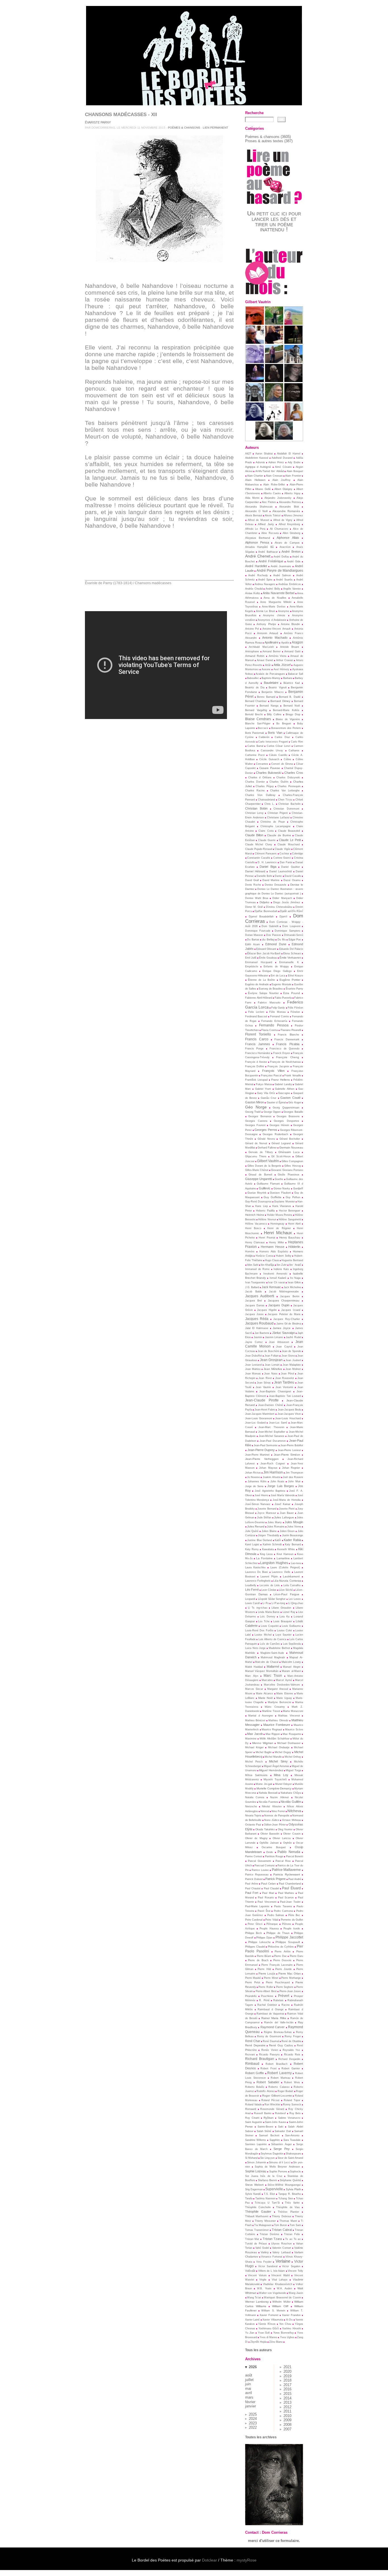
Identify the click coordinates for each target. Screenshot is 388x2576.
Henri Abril (294, 1224)
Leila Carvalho (292, 1585)
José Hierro (261, 1495)
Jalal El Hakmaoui (257, 1328)
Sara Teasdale (292, 2140)
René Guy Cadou (281, 2045)
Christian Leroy (254, 813)
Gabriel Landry (283, 1084)
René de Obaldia (291, 2041)
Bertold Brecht (254, 714)
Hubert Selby (284, 1256)
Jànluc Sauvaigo (283, 1333)
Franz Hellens (280, 1080)
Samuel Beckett (269, 2135)
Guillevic (265, 1188)
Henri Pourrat (267, 1238)
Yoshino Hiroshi (291, 2328)
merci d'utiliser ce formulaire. (274, 2541)
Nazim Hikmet (279, 1797)
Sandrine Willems (256, 2140)
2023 (253, 2423)
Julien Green (287, 1531)
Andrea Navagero (265, 584)
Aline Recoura (270, 533)
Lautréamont (291, 1576)
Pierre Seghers (285, 1987)
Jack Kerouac (271, 1287)
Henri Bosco (253, 1228)
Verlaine (283, 2261)
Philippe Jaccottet (289, 1937)
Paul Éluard (291, 1888)
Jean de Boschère (268, 1351)
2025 (253, 2414)
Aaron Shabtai (264, 454)
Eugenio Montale (281, 984)
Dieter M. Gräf (254, 907)
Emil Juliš (251, 958)
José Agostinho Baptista (270, 1491)
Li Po (266, 1603)
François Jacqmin (278, 1066)
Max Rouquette (292, 1734)
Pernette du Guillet (292, 1920)
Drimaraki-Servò (294, 935)
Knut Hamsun (285, 1554)
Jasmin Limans (274, 1337)
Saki (281, 2127)
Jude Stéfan (264, 1517)
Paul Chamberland (290, 1884)
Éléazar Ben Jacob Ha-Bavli (264, 953)
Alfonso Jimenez (293, 515)
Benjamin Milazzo (273, 692)
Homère (250, 1252)
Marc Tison (273, 1676)
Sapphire (275, 2140)
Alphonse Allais (288, 538)
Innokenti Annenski (275, 1274)
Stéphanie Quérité (290, 2180)
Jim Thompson (294, 1473)
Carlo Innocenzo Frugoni (273, 742)
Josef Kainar (282, 1504)
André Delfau (281, 557)
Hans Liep (261, 1206)
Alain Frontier (293, 476)
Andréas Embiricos (290, 584)
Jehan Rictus (253, 1473)
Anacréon (285, 547)
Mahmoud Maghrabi (273, 1657)
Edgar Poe (295, 940)
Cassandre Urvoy (272, 751)
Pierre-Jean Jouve (290, 1991)
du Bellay (268, 939)
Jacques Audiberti (260, 1296)
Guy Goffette (273, 1197)
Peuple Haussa (269, 1929)
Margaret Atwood (278, 1689)
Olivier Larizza (282, 1838)
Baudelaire (271, 683)
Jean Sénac (264, 1383)
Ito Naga (295, 1278)
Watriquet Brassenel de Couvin (282, 2298)
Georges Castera (256, 1121)
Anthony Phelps (266, 624)
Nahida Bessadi (268, 1793)
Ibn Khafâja (267, 1265)
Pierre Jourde (283, 1969)
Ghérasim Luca (289, 1152)
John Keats (277, 1481)
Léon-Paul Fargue (286, 1594)
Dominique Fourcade (258, 931)
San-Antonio (292, 2135)
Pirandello (251, 1996)
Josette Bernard (267, 1509)
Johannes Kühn (257, 1481)
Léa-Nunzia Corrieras (287, 1581)
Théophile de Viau (288, 2207)
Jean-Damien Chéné (271, 1405)
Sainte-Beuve (265, 2127)
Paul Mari (268, 1893)
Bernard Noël (292, 706)
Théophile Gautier (258, 2212)
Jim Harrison (273, 1472)
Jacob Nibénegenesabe (284, 1292)
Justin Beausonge (293, 1535)
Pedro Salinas (276, 1915)
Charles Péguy (265, 786)
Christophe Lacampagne (276, 826)
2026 (253, 2367)
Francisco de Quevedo (284, 1049)
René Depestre (255, 2045)
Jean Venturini (284, 1387)
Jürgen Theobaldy (268, 1535)
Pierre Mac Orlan (290, 1974)
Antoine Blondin (291, 624)
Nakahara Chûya (291, 1793)
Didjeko (264, 902)
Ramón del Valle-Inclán (279, 2022)
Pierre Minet (271, 1978)
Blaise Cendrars (258, 719)
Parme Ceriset (254, 1856)
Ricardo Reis (292, 2055)
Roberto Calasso (279, 2087)
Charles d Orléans (260, 777)
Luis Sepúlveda (292, 1644)
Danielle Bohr (264, 876)
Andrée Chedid (254, 589)
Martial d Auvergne (261, 1716)
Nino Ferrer (278, 1811)
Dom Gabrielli (270, 926)
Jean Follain (272, 1356)
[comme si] (255, 381)
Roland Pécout (270, 2100)
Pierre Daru (297, 1956)
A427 (248, 454)
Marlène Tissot (271, 1711)
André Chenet (258, 556)
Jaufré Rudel (293, 1337)
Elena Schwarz (292, 953)
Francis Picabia (288, 1044)
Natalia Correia (255, 1797)
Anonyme (284, 611)
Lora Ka (284, 1617)
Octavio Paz (253, 1824)
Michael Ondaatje (279, 1747)
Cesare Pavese (270, 768)
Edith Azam (253, 944)
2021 (287, 2367)
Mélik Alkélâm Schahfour (275, 1739)
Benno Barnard (266, 697)
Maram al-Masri (291, 1671)
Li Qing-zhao (296, 1603)
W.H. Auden (285, 2288)
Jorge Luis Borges (281, 1486)
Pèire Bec (294, 1915)
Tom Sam (295, 2225)
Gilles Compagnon (292, 1161)
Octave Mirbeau (292, 1820)
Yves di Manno (268, 2337)
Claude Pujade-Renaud (259, 849)
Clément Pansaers (266, 854)
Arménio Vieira (278, 656)
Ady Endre (294, 462)
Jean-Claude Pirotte (262, 1400)
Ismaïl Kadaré (278, 1278)
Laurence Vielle (281, 1572)
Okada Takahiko (265, 1829)
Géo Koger (295, 1102)
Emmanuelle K (289, 962)
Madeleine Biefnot (279, 1648)
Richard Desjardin (289, 2059)
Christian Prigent (278, 813)
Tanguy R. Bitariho (290, 2194)
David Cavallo (293, 876)
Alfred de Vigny (283, 520)
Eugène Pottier (290, 980)
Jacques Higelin (267, 1310)
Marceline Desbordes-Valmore (282, 1685)
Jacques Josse (254, 1314)
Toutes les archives (261, 2437)
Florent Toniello (258, 1034)
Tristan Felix (292, 2234)
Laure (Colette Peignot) (285, 1567)
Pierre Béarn (264, 1956)
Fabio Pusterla (283, 998)
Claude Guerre (267, 840)
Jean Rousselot (285, 1378)
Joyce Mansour (267, 1513)
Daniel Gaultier (290, 867)
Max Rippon (273, 1734)
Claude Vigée (282, 849)
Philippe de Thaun (278, 1933)
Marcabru (267, 1680)
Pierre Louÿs (267, 1974)
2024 (253, 2419)
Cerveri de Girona (282, 764)
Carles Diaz (282, 737)
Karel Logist (252, 1544)
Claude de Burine (279, 835)
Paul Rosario (266, 1898)
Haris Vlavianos (282, 1206)
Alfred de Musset (258, 520)
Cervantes (262, 764)
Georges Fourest (255, 1125)
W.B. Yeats (264, 2288)
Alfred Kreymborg (289, 524)
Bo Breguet (284, 724)
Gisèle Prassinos (289, 1175)
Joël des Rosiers (293, 1477)
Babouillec (253, 678)
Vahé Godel (262, 2248)
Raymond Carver (273, 2027)
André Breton (291, 552)
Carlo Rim (297, 742)
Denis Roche (253, 885)
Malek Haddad (254, 1667)
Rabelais (278, 2000)
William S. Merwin (273, 2311)
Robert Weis (292, 2082)
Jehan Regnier (291, 1468)
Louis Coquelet (270, 1626)
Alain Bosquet (295, 471)
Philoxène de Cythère (281, 1947)
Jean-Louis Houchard (288, 1418)
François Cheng (287, 1057)
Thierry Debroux (282, 2216)
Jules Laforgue (284, 1517)
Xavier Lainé (253, 2320)
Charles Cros (294, 773)
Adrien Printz (276, 462)
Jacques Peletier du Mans (284, 1314)
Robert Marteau (280, 2078)
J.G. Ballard (252, 1287)
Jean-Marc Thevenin (271, 1427)
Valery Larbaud (281, 2252)
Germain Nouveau (291, 1147)
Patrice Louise (260, 1870)
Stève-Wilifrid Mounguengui (284, 2185)
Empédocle (252, 967)
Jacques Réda (257, 1319)
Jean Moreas (253, 1374)
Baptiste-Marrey (271, 678)
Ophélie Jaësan (269, 1843)
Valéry (265, 2252)
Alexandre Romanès (286, 511)
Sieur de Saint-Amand (290, 2158)
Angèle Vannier (292, 589)
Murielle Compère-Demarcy (274, 1788)
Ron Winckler (272, 2105)
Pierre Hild (264, 1969)
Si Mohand (251, 2158)
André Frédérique (271, 561)
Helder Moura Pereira (280, 1215)
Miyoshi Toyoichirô (275, 1779)
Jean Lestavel (254, 1365)
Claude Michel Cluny (259, 844)
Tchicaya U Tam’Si (267, 2203)
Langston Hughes (274, 1563)
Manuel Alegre (292, 1667)
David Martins (271, 880)
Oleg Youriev (285, 1829)
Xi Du (289, 2320)
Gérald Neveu (266, 1139)
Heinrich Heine (255, 1215)
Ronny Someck (292, 2105)
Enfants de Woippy (276, 967)
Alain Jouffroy (281, 480)
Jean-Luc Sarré (278, 1423)
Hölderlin (294, 1247)
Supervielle (274, 2189)
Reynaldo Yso (291, 2050)
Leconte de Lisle (270, 1585)
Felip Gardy (278, 1008)
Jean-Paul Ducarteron (273, 1441)
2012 (287, 2407)
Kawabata (268, 1549)
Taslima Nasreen (265, 2198)
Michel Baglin (264, 1752)
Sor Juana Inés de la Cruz (264, 2176)
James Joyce (282, 1328)
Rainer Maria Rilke (274, 2018)
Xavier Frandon (291, 2315)
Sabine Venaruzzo (289, 2118)
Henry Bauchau (290, 1237)
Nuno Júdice (272, 1820)
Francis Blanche (288, 1035)
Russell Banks (263, 2113)
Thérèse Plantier (288, 2212)
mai (248, 2389)
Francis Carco (257, 1039)
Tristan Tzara (272, 2239)
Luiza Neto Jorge (255, 1648)
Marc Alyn (252, 1676)
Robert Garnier (291, 2068)
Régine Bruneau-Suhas (278, 2032)
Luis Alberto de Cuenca (273, 1639)
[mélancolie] (293, 362)
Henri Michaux (278, 1233)
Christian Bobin (256, 808)
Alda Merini (252, 498)
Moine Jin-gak (264, 1784)
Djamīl (283, 917)
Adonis (260, 462)
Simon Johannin (257, 2162)
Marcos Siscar (254, 1689)
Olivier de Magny (256, 1838)
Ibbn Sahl (253, 1265)
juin (248, 2384)
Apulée (285, 643)
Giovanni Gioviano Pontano (287, 1170)
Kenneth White (286, 1549)
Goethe (279, 1179)
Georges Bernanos (260, 1116)
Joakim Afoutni (272, 1477)
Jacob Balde (254, 1292)
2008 (287, 2425)
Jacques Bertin (290, 1296)
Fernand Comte (279, 1016)
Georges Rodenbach (275, 1134)
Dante (278, 876)
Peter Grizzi (255, 1924)
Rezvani (250, 2055)
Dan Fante (286, 862)
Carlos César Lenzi (279, 746)
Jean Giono (288, 1356)
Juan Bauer (287, 1513)
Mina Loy (281, 1775)
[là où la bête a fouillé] (274, 342)
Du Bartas (253, 940)
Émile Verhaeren (290, 958)
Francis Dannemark (287, 1039)
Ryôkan (269, 2118)
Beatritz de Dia (255, 688)
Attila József (282, 665)
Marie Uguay (284, 1698)
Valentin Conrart (282, 2248)
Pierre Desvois (282, 1960)
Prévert (284, 1996)
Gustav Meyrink (257, 1193)
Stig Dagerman (254, 2189)
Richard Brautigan (260, 2059)
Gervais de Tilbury (261, 1152)
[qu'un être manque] (255, 362)
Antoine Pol (252, 629)
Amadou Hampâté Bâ (259, 547)
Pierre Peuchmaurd (278, 1982)
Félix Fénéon (295, 1008)
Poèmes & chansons (184, 128)
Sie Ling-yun (267, 2158)
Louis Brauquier (283, 1621)
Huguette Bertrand (292, 1260)
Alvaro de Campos (287, 543)
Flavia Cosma (270, 1030)
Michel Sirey (278, 1761)
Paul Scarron (286, 1898)
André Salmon (282, 575)
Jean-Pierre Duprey (261, 1450)
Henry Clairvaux (255, 1242)
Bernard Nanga (269, 706)
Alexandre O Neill (256, 511)
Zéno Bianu (276, 2342)
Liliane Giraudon (281, 1608)
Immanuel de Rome (257, 1269)
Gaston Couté (290, 1098)
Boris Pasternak (255, 733)
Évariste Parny (98, 122)
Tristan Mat (252, 2239)
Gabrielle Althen (285, 1089)
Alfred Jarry (266, 524)
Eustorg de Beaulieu (271, 989)
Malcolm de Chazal (267, 1662)
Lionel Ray (289, 1612)
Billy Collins (274, 714)
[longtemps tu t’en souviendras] (293, 419)
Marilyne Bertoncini (279, 1702)
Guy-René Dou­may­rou (258, 1202)
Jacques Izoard (291, 1310)
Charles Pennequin (289, 786)
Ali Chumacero (279, 529)
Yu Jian (250, 2333)
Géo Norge (256, 1107)
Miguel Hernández (271, 1770)
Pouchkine (267, 1996)
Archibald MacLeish (261, 647)
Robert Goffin (255, 2073)
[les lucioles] (293, 342)
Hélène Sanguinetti (290, 1219)
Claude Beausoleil (289, 831)
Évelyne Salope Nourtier (263, 993)
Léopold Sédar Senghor (272, 1599)
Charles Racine (255, 791)
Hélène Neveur (267, 1219)
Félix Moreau (278, 1012)
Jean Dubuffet (254, 1356)
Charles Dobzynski (288, 777)
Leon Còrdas (269, 1590)
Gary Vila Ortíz (266, 1093)
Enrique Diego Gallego (277, 971)
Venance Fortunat (272, 2257)
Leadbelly (251, 1585)
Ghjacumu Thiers (256, 1156)
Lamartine (283, 1558)
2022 (253, 2427)
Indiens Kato (281, 1269)
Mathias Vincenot (289, 1716)
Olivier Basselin (270, 1834)
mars (249, 2397)
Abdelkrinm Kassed (257, 458)
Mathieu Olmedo (278, 1720)
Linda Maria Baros (269, 1612)
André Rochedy (258, 575)
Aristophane (252, 651)
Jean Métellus (273, 1369)
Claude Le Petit (290, 840)
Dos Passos (274, 935)
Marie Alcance (265, 1693)
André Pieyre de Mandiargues (280, 570)
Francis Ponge (255, 1049)
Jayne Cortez (254, 1342)
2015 (287, 2394)
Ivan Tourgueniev (255, 1282)
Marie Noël (265, 1698)
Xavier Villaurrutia (273, 2320)
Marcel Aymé (284, 1680)
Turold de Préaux (256, 2244)
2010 (287, 2416)
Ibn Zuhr (282, 1265)
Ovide (270, 1852)
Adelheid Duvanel (282, 458)
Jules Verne (294, 1527)
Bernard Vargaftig (256, 710)
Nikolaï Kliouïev (272, 1806)
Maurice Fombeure (277, 1725)
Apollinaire (271, 642)
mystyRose (247, 2560)
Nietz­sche (251, 1806)
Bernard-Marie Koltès (286, 710)
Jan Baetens (262, 1333)
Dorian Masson (254, 935)
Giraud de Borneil (260, 1175)
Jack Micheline (292, 1287)
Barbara (288, 678)
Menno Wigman (263, 1743)
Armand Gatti (292, 651)
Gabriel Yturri (263, 1089)
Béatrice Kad (292, 683)
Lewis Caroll (253, 1603)
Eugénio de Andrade (257, 984)
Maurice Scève (294, 1730)
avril (249, 2393)
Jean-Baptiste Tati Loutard (285, 1396)
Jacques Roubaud (259, 1323)
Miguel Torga (293, 1770)
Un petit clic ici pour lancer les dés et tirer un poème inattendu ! (274, 221)
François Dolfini (255, 1066)
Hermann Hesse (273, 1247)
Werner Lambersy (257, 2302)
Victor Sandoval (268, 2266)
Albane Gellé (263, 489)
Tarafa (249, 2198)
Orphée (287, 1843)
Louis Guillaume (291, 1626)
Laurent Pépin (269, 1577)
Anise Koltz (253, 593)
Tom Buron (280, 2225)
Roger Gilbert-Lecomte (277, 2096)
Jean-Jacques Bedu (289, 1410)
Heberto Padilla (265, 1211)
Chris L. (269, 804)
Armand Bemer (272, 651)
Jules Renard (256, 1526)
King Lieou (266, 1554)
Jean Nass (271, 1374)
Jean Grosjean (271, 1360)
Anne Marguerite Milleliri (276, 602)
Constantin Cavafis (259, 858)
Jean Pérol (287, 1374)
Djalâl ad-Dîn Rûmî (292, 911)
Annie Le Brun (266, 611)
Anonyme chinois (274, 615)
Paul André (295, 1879)
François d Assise (256, 1062)
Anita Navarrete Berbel (279, 593)
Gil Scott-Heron (281, 1156)
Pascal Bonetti (295, 1856)
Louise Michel (263, 1635)
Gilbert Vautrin (268, 1161)
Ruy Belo (295, 2113)
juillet (249, 2380)
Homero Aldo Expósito (274, 1252)
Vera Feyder (264, 2262)
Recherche (254, 113)
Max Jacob (255, 1734)
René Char (253, 2041)
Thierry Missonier (265, 2221)
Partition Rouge (274, 1856)
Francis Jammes (258, 1044)
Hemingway (277, 1224)
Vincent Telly (295, 2271)
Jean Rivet (265, 1378)
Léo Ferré (252, 1590)
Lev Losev (295, 1599)
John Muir (294, 1481)
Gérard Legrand (281, 1143)
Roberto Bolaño (255, 2087)
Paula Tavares (283, 1906)
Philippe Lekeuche (259, 1942)
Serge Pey (282, 2149)
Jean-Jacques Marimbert (260, 1414)
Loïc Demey (268, 1617)
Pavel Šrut (264, 1911)
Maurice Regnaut (272, 1730)
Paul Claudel (271, 1888)
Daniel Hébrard (255, 871)
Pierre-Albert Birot (266, 1991)
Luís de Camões (270, 1644)
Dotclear (209, 2560)
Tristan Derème (269, 2234)
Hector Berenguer (290, 1211)
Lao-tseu (296, 1563)
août (249, 2375)
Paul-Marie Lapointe (257, 1906)
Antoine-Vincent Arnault (277, 629)
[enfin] (255, 323)
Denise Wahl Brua (257, 898)
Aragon (297, 642)
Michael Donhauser (289, 1743)
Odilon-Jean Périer (275, 1825)
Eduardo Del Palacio (291, 949)
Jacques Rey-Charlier (287, 1319)
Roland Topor (292, 2100)
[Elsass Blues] (255, 342)
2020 (287, 2371)
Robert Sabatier (268, 2082)
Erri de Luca (278, 976)
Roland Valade (254, 2105)
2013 (287, 2402)
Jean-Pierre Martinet (257, 1455)
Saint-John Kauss (276, 2122)
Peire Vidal (272, 1920)
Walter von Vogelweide (273, 2293)
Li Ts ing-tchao (258, 1608)
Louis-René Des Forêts (259, 1630)
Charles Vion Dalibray (260, 795)
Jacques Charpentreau (284, 1300)
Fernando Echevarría (274, 1021)
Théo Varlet (292, 2203)
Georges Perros (266, 1130)
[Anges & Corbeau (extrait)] (264, 438)
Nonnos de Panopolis (277, 1816)
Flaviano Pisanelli (291, 1030)
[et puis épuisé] (293, 323)
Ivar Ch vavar (276, 1282)
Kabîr (278, 1540)
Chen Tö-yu (285, 800)
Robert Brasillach (277, 2064)
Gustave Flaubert (280, 1193)
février (250, 2402)
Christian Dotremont (286, 809)
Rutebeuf (280, 2113)
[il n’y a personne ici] (293, 381)
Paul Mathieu (286, 1893)
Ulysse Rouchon (281, 2244)
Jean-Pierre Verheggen (262, 1459)
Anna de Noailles (275, 598)
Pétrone (287, 1924)
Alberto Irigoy (292, 493)
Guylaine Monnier (284, 1202)
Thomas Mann (288, 2221)
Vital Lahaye (280, 2280)
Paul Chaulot (253, 1888)
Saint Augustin (254, 2122)
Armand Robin (255, 656)
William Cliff (280, 2306)
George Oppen (272, 1112)
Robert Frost (269, 2068)
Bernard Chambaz (256, 701)
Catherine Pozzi (255, 755)
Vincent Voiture (257, 2275)
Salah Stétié (264, 2131)
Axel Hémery (281, 669)
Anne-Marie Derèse (274, 607)
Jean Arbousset (279, 1342)
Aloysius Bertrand (258, 538)
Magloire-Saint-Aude (272, 1653)
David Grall (252, 880)
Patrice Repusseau (257, 1875)
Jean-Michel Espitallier (272, 1432)
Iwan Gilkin (294, 1282)
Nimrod (265, 1811)
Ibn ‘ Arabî (295, 1265)
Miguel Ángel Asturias (277, 1766)
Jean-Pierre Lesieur (289, 1450)
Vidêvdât (250, 2271)
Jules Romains (276, 1527)
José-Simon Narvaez (258, 1504)
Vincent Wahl (280, 2275)
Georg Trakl (253, 1112)
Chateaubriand (266, 800)
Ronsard (251, 2109)
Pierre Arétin (283, 1952)
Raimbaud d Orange (271, 2009)
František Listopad (256, 1080)
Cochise (284, 854)
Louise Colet (284, 1630)
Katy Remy (252, 1549)
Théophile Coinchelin (258, 2207)
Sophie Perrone (278, 2172)
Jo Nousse (254, 1477)
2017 (287, 2385)
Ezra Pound (292, 993)
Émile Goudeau (268, 958)
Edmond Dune (276, 944)
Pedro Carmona (283, 1911)
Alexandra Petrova (290, 502)
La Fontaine (264, 1558)
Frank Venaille (293, 1076)
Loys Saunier (283, 1635)
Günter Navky (282, 1189)
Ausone (266, 669)
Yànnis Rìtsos (267, 2324)
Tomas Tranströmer (257, 2230)
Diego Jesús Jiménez (287, 902)
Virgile (263, 2280)
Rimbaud (252, 2064)
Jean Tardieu (284, 1382)
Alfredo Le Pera (255, 529)
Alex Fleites (269, 502)
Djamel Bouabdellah (261, 917)
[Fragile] (284, 438)
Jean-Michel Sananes (272, 1436)
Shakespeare (293, 2154)
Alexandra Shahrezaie (259, 507)
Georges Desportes (286, 1121)
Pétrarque (272, 1924)
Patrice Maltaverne (286, 1870)
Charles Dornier (255, 782)
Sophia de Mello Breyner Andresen (277, 2167)
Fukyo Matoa (264, 1084)
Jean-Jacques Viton (289, 1414)
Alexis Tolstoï (273, 515)
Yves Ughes (287, 2337)
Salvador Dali (283, 2131)
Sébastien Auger (281, 2144)
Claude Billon (254, 835)
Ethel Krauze (296, 976)
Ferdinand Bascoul (256, 1016)
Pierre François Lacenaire (277, 1965)
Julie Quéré (252, 1531)
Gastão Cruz (269, 1098)
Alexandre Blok (289, 507)
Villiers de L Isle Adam (272, 2271)
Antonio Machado (275, 638)
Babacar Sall (296, 674)
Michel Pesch (254, 1762)
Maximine (251, 1739)
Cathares (294, 751)
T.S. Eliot (269, 2194)
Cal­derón (264, 737)
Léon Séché (286, 1590)
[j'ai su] (274, 381)
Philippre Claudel (255, 1947)
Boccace (263, 728)
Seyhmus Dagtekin (272, 2154)
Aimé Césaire (283, 467)
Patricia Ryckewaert (287, 1874)
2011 (287, 2411)
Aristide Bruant (290, 647)
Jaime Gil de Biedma (289, 1324)
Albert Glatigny (283, 489)
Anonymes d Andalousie (272, 620)
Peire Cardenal (254, 1920)
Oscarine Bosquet (274, 1847)
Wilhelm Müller (281, 2302)
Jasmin (258, 1337)
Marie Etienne (285, 1693)
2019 (287, 2376)
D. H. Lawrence (267, 862)
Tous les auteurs (258, 2350)
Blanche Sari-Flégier (258, 724)
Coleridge (298, 854)
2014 (287, 2398)
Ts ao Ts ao (293, 2239)
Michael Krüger (254, 1747)
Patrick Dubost (254, 1879)
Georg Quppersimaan (286, 1108)
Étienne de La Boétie (262, 980)
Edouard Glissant (266, 949)
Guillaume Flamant (268, 1184)
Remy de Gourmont (269, 2036)
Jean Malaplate (292, 1365)
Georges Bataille (293, 1112)
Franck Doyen (282, 1053)
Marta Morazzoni (293, 1711)
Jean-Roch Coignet (273, 1464)
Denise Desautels (276, 885)
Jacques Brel (254, 1301)
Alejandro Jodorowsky (278, 498)
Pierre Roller (266, 1987)
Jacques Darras (255, 1305)
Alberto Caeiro (272, 493)
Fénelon (295, 1012)
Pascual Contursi (265, 1866)
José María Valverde (283, 1495)
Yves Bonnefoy (283, 2333)
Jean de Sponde (291, 1351)
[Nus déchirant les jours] (274, 419)
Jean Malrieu (253, 1369)
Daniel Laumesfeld (280, 871)
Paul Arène (252, 1884)
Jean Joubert (293, 1360)
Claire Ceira (266, 831)
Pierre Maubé (253, 1978)
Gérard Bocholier (290, 1139)
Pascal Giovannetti (259, 1861)
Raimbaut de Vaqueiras (270, 2014)
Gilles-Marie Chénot (257, 1170)
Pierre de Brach (258, 1960)
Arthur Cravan (284, 660)
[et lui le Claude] (274, 400)
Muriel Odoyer (283, 1784)
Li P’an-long (279, 1603)
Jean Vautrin (263, 1387)
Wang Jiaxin (296, 2293)
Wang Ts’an (254, 2298)
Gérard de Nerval (256, 1143)
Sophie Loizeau (256, 2171)
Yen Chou (285, 2324)
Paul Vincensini (267, 1902)
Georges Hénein (279, 1125)
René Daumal (271, 2041)
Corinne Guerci (282, 858)
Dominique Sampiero (287, 931)
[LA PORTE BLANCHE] (255, 400)
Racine (286, 2005)
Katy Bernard (293, 1544)
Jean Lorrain (272, 1365)
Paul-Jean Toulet (290, 1902)
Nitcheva (294, 1811)
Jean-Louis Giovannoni (259, 1418)
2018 (287, 2380)
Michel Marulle (273, 1757)
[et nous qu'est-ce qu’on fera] (274, 362)
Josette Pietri (287, 1509)
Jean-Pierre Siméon (287, 1455)
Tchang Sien (286, 2198)
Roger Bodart (285, 2091)
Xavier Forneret (269, 2315)
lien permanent (215, 128)
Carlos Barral (255, 746)
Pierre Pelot (253, 1982)
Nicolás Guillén (291, 1802)
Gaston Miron (255, 1102)
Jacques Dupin (279, 1305)
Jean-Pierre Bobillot (292, 1445)
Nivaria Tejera (253, 1816)
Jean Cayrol (284, 1347)
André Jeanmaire (281, 566)
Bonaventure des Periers (286, 728)
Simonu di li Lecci (280, 2162)
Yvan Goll (264, 2333)
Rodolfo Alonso (265, 2091)
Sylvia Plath (293, 2189)
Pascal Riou (283, 1861)
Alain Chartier (255, 476)
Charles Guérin (279, 782)
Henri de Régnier (279, 1228)
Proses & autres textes (264, 141)
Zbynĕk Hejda (258, 2342)
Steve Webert (254, 2185)
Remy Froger (293, 2036)
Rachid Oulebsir (267, 2005)
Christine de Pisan (273, 822)
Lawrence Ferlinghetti (258, 1581)
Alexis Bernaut (254, 515)
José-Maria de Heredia (287, 1500)
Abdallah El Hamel (289, 454)
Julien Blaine (269, 1531)
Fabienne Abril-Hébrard (259, 998)
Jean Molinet (293, 1369)
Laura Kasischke (255, 1567)
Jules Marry (275, 1522)
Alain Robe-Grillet (274, 485)
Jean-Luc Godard (255, 1423)
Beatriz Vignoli (278, 688)
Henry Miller (277, 1242)
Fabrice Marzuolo (269, 1003)
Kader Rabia (292, 1540)
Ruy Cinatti (252, 2118)
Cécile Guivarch (269, 759)
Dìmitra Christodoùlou (279, 907)
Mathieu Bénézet (255, 1720)
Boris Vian (275, 733)
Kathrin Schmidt (272, 1544)
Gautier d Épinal (276, 1102)
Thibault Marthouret (257, 2216)
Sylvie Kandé (253, 2194)
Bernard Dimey (280, 701)
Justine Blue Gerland (259, 1540)
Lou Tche (264, 1621)
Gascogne (284, 1093)
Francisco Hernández (258, 1053)
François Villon (273, 1071)
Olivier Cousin (292, 1834)
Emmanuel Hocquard (259, 962)
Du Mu (282, 940)
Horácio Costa (264, 1256)
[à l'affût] (274, 323)
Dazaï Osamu (292, 880)
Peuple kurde (292, 1929)
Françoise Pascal (271, 1076)
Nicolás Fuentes (268, 1802)
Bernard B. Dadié (290, 697)
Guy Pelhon (293, 1197)
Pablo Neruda (289, 1852)
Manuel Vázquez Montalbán (262, 1671)
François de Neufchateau (285, 1062)
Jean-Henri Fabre (265, 1410)
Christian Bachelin (289, 804)
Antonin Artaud (268, 633)
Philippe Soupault (288, 1942)
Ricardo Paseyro (269, 2055)
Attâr (268, 665)
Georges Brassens (288, 1116)
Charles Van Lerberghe (285, 791)
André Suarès (284, 580)
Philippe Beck (254, 1933)
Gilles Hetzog (292, 1166)
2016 (287, 2389)
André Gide (294, 561)
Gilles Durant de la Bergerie (264, 1166)
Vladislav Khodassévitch (278, 2284)
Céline (287, 759)
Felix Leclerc (256, 1012)
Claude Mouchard (289, 844)
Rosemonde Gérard (272, 2109)
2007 (287, 2429)
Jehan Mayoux (268, 1468)
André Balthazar (268, 552)
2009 (287, 2420)
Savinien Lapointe (256, 2144)
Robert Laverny (279, 2073)
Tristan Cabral (282, 2230)
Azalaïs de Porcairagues (270, 674)
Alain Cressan (274, 476)
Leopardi (250, 1599)
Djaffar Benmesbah (266, 911)
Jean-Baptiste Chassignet (275, 1391)
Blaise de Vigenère (288, 719)
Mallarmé (273, 1667)
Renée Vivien (270, 2050)
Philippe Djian (264, 1938)
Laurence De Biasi (257, 1572)
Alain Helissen (255, 480)
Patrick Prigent (275, 1879)
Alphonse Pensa (257, 542)
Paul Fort (252, 1893)
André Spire (265, 580)
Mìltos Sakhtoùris (256, 1775)
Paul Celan (268, 1884)
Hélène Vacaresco (256, 1224)
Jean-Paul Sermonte (266, 1445)
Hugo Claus (272, 1260)
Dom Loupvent (291, 926)
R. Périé (264, 2000)
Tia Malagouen (263, 2225)
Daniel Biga (268, 867)
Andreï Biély (273, 589)
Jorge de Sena (254, 1486)
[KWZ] (255, 419)
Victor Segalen (291, 2266)
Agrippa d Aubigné (258, 467)
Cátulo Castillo (278, 755)
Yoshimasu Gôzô (269, 2328)
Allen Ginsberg (292, 533)
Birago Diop (293, 714)
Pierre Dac (280, 1956)
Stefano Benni (267, 2180)
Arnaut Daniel (265, 660)
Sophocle (295, 2172)
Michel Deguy (283, 1752)
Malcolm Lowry (291, 1662)
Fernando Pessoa (274, 1025)
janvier (251, 2406)
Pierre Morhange (291, 1978)
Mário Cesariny (275, 1707)
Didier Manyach (282, 898)
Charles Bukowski (269, 773)
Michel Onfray (293, 1757)
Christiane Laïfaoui (278, 818)
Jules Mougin (294, 1522)
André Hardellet (256, 566)
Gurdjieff (298, 1189)
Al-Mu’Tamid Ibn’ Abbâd (270, 471)
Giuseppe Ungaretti (259, 1179)
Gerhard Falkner (267, 1148)
